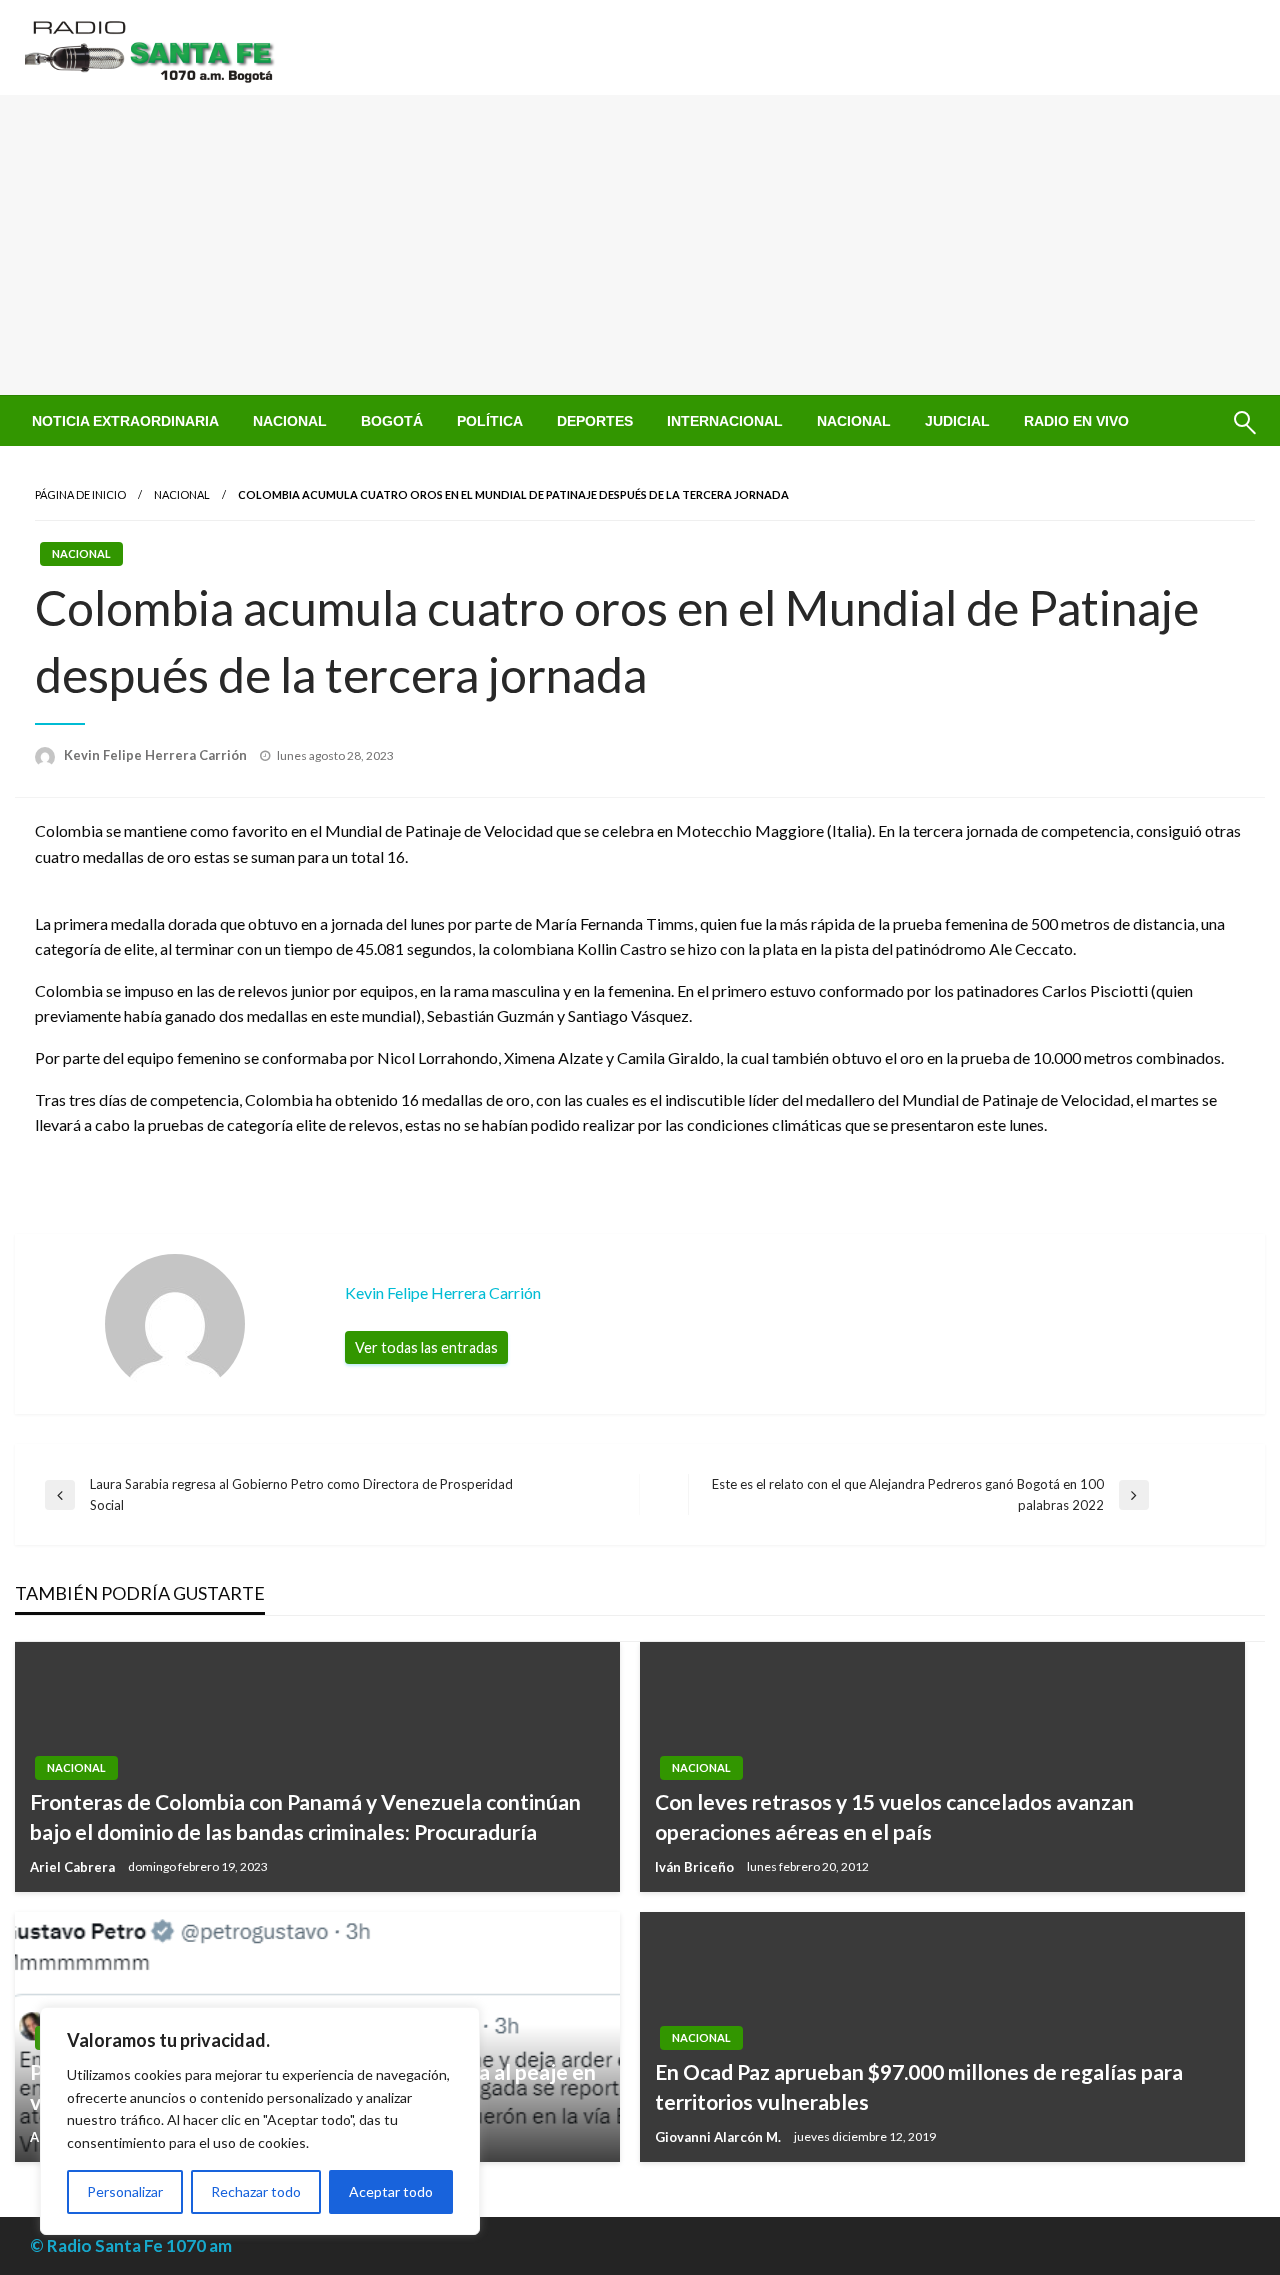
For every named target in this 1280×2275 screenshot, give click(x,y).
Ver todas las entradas (426, 1347)
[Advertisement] (640, 245)
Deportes (595, 421)
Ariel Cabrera (74, 1867)
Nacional (290, 421)
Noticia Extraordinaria (125, 421)
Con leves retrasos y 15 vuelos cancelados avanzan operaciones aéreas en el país (894, 1816)
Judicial (957, 421)
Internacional (725, 421)
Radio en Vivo (1076, 421)
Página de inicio (80, 494)
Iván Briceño (696, 1867)
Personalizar (125, 2191)
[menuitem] (125, 421)
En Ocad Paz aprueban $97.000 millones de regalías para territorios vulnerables (919, 2086)
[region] (260, 2121)
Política (490, 421)
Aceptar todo (391, 2191)
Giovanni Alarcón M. (719, 2137)
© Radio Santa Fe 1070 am (131, 2245)
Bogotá (392, 421)
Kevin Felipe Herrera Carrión (157, 755)
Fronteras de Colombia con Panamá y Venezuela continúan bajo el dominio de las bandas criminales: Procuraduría (305, 1816)
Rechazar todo (256, 2191)
